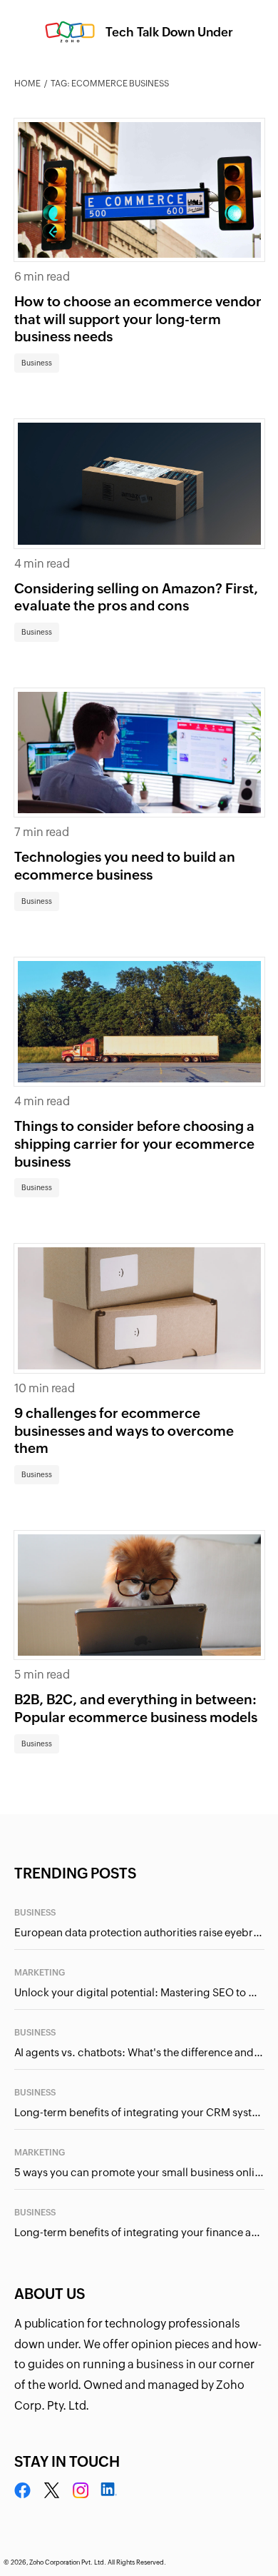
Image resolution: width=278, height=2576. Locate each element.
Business (37, 363)
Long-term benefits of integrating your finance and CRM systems (139, 2232)
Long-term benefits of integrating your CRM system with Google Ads (139, 2112)
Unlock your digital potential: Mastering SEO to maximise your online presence (139, 1992)
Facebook (23, 2491)
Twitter (52, 2491)
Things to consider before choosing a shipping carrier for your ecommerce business (134, 1143)
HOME (27, 84)
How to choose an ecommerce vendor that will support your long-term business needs (138, 319)
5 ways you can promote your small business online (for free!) (139, 2172)
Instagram (81, 2491)
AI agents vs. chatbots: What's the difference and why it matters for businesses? (139, 2052)
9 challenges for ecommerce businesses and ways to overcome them (124, 1430)
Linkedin (108, 2491)
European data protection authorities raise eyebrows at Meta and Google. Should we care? (139, 1932)
